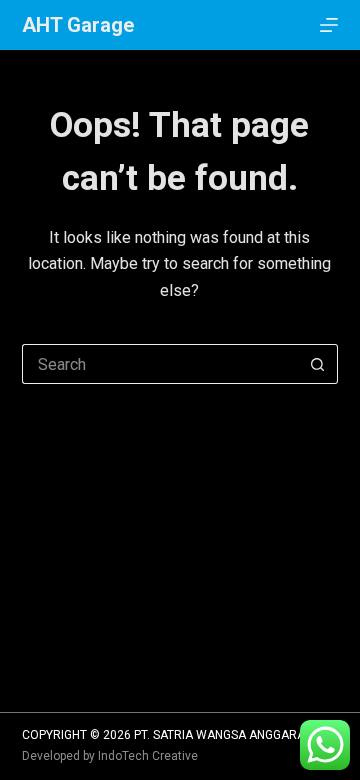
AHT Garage (78, 25)
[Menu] (329, 25)
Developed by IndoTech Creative (110, 756)
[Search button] (318, 364)
